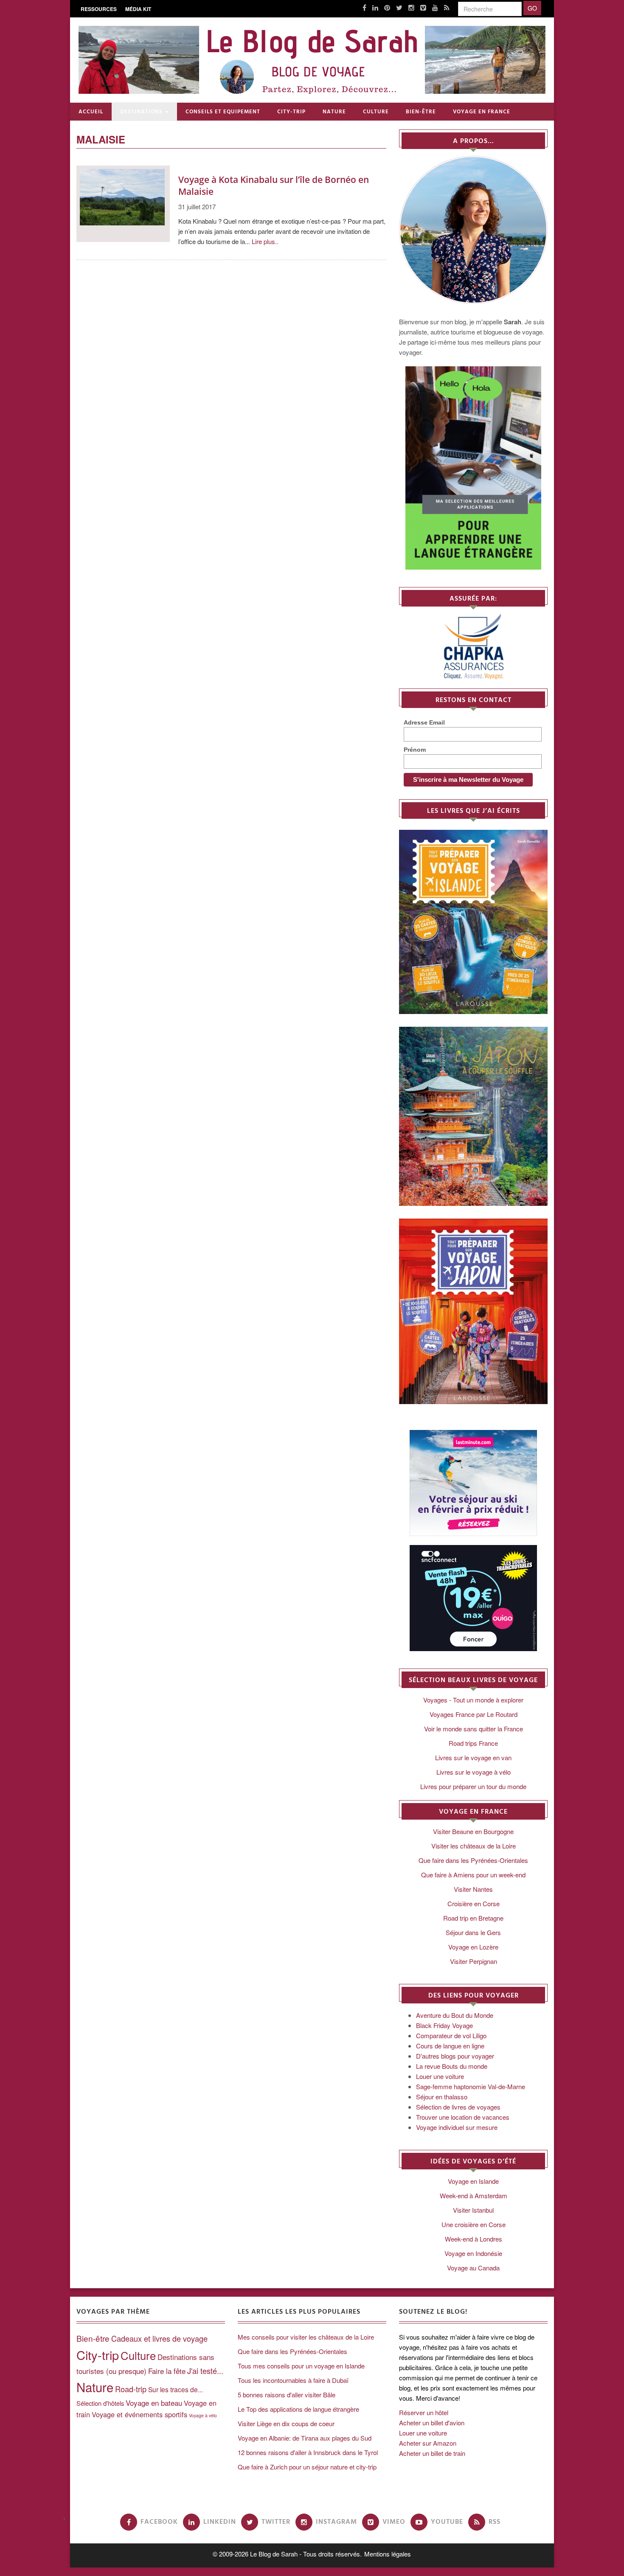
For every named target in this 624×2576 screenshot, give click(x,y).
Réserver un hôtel (424, 2412)
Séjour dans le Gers (473, 1932)
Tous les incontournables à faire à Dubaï (293, 2380)
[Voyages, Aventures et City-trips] (312, 60)
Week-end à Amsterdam (474, 2195)
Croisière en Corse (474, 1903)
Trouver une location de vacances (463, 2117)
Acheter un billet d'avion (432, 2423)
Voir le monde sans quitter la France (474, 1729)
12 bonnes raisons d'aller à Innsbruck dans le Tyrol (308, 2452)
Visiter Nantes (473, 1889)
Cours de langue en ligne (450, 2046)
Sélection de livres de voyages (458, 2107)
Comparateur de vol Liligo (451, 2035)
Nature (334, 112)
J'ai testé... (205, 2371)
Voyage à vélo (203, 2415)
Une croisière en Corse (474, 2224)
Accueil (91, 112)
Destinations (141, 112)
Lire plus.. (265, 241)
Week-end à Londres (474, 2239)
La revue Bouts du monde (452, 2066)
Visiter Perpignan (474, 1961)
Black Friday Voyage (444, 2025)
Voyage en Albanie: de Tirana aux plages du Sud (305, 2438)
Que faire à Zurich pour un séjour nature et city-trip (307, 2467)
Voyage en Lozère (473, 1947)
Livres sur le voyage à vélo (474, 1772)
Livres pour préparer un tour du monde (473, 1786)
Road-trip (131, 2389)
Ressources (99, 9)
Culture (376, 112)
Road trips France (473, 1743)
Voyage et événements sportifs (139, 2414)
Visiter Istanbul (473, 2210)
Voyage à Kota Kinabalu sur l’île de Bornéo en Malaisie (274, 185)
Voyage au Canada (473, 2268)
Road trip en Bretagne (473, 1918)
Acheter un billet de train (432, 2453)
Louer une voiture (440, 2076)
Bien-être (421, 112)
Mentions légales (388, 2554)
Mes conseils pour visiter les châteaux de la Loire (306, 2337)
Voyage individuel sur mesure (457, 2127)
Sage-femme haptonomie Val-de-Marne (471, 2086)
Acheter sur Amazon (428, 2443)
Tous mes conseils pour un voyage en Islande (301, 2366)
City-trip (291, 112)
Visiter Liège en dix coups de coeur (286, 2423)
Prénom (415, 750)
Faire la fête (167, 2371)
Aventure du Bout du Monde (455, 2015)
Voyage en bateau (154, 2403)
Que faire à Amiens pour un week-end (473, 1875)
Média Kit (138, 9)
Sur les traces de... (176, 2389)
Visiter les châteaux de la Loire (474, 1846)
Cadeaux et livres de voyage (159, 2338)
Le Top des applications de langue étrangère (298, 2409)
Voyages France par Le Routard (474, 1714)
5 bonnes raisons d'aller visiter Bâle (287, 2395)
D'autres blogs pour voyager (455, 2056)
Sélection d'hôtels (100, 2403)
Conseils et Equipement (223, 112)
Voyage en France (482, 112)
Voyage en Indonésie (473, 2253)
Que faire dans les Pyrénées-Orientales (473, 1860)
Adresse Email (424, 722)
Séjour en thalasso (442, 2097)
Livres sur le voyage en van (473, 1757)
